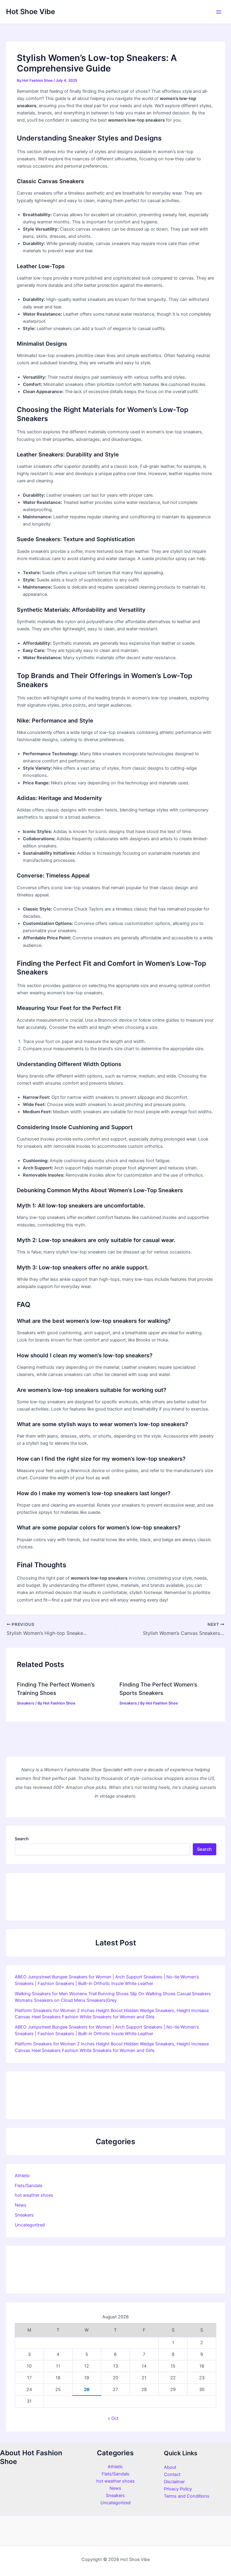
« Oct (113, 2418)
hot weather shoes (34, 2195)
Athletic (22, 2176)
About (170, 2467)
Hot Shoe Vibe (31, 12)
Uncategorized (30, 2225)
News (21, 2205)
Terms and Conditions (187, 2496)
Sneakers (26, 1703)
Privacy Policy (178, 2489)
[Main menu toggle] (219, 12)
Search (22, 1839)
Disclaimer (174, 2482)
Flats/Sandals (29, 2186)
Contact (172, 2474)
